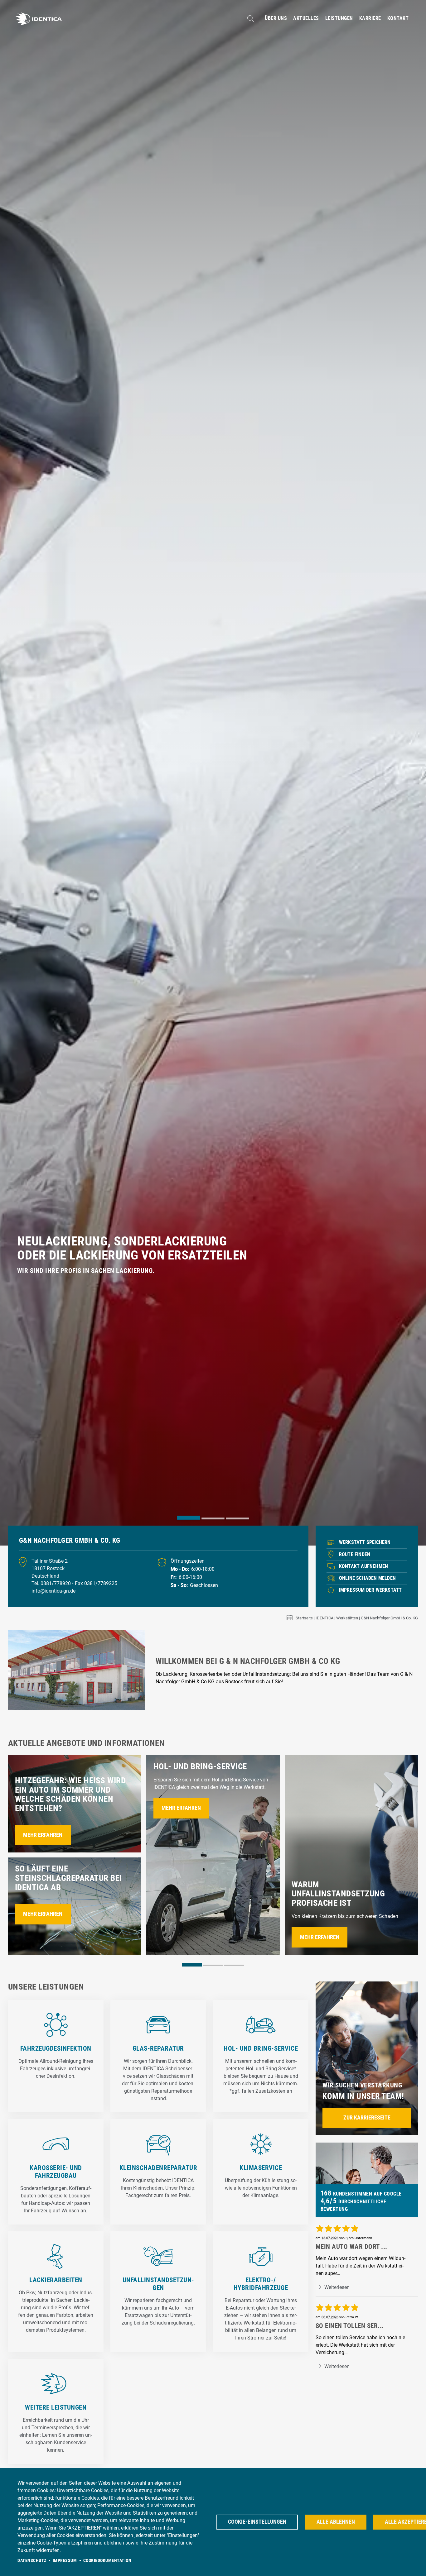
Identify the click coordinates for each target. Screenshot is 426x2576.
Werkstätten (347, 1618)
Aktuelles (306, 18)
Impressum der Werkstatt (370, 1590)
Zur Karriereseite (367, 2118)
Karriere (370, 18)
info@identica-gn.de (53, 1591)
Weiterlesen (336, 2287)
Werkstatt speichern (365, 1542)
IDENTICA (324, 1618)
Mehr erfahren (43, 1835)
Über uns (276, 18)
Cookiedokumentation (107, 2560)
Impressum (65, 2560)
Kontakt (398, 18)
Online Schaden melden (367, 1578)
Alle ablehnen (336, 2522)
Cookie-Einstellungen (257, 2522)
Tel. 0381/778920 (52, 1583)
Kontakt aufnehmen (363, 1566)
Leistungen (339, 18)
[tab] (189, 1518)
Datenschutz (32, 2560)
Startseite (304, 1618)
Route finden (355, 1554)
